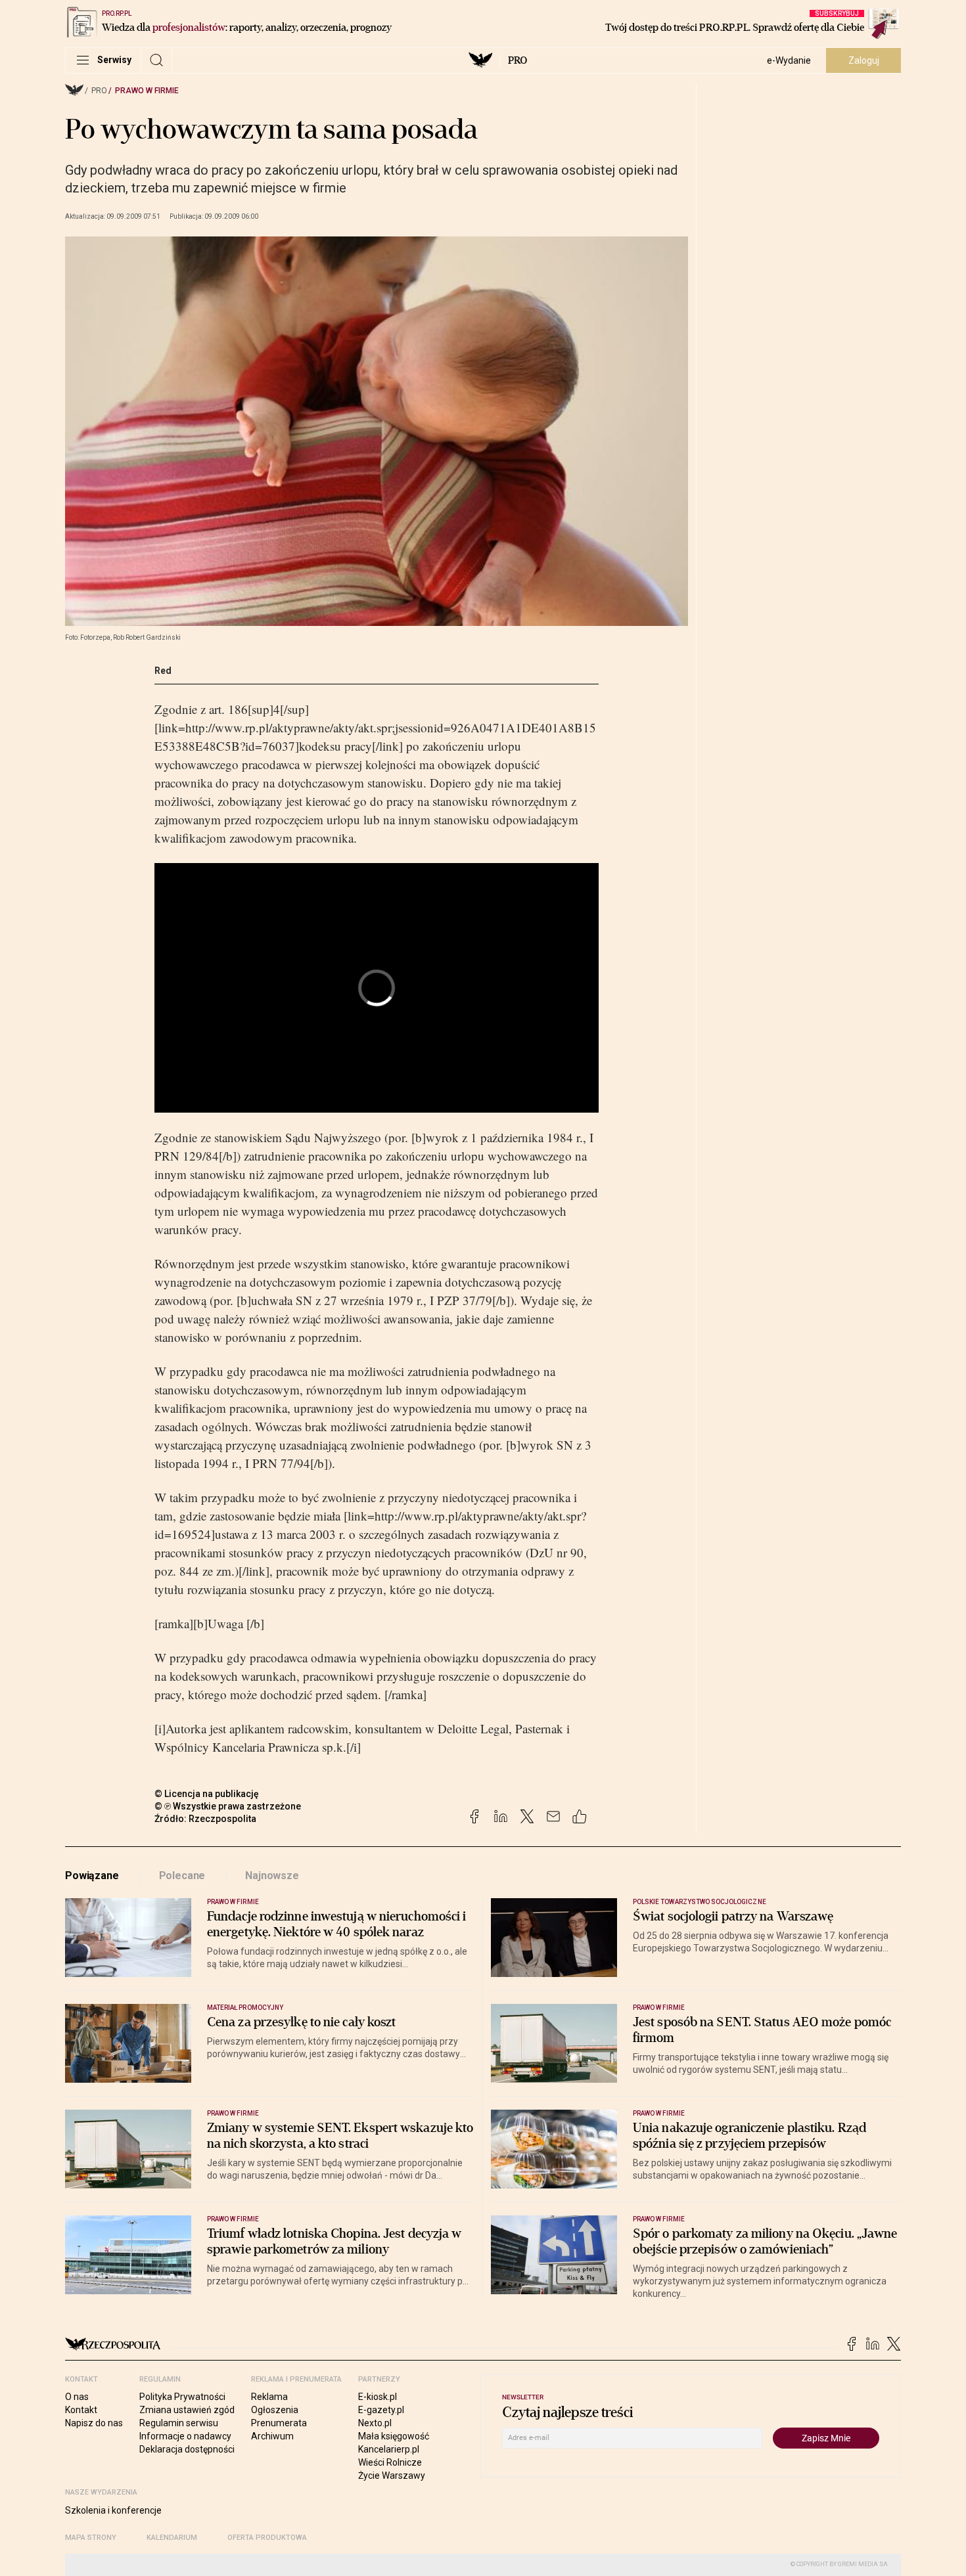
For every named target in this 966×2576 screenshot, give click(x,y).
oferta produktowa (267, 2538)
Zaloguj (864, 60)
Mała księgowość (394, 2436)
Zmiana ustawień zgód (187, 2410)
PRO (517, 60)
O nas (77, 2397)
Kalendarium (172, 2538)
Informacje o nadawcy (185, 2436)
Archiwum (272, 2436)
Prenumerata (279, 2423)
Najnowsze (272, 1876)
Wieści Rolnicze (390, 2462)
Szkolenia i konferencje (113, 2510)
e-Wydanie (789, 60)
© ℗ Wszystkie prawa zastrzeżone (228, 1806)
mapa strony (91, 2538)
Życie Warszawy (392, 2476)
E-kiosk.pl (378, 2397)
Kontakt (81, 2410)
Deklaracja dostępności (187, 2449)
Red (163, 671)
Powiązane (92, 1876)
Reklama (269, 2397)
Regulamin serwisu (179, 2423)
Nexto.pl (375, 2423)
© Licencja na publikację (207, 1794)
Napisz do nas (94, 2423)
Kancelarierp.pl (389, 2449)
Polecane (182, 1876)
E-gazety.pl (381, 2410)
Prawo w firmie (147, 91)
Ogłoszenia (275, 2410)
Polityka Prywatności (182, 2397)
